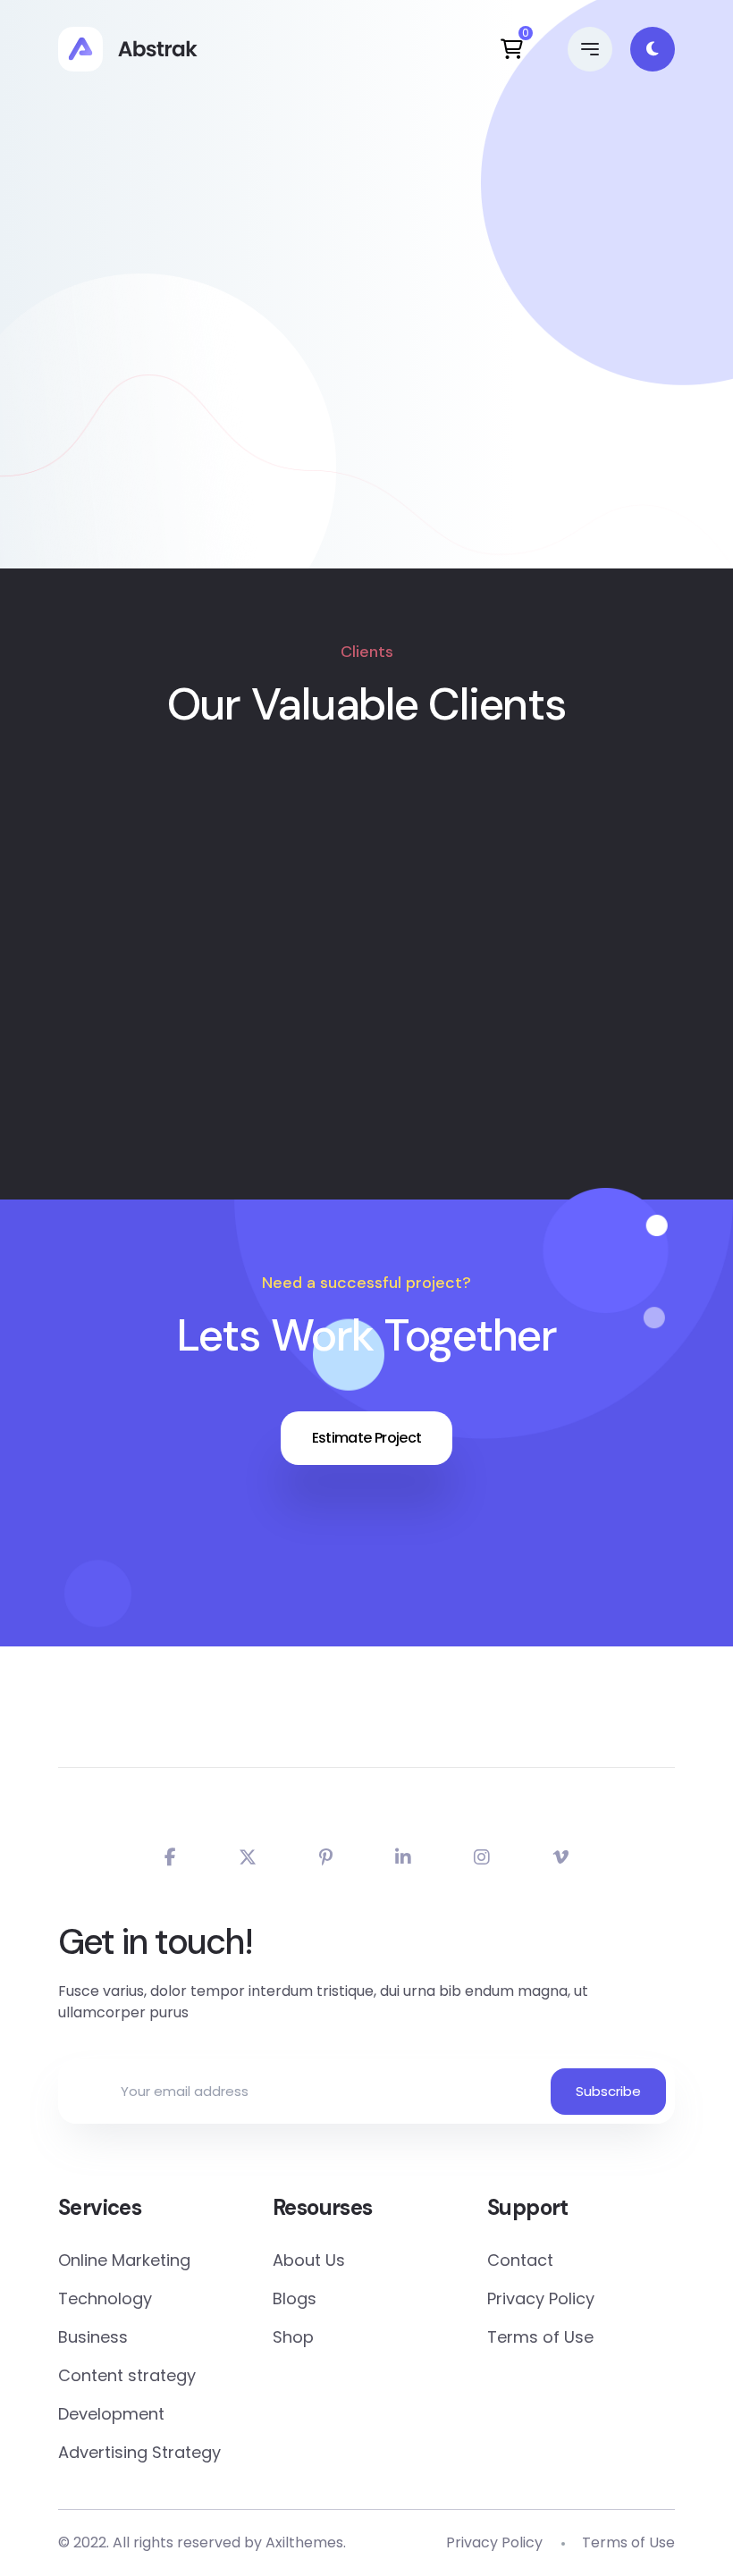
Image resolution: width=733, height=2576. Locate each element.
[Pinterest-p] (326, 1857)
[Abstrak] (128, 49)
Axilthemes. (306, 2542)
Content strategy (127, 2375)
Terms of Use (540, 2337)
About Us (309, 2260)
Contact (520, 2260)
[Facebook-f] (170, 1857)
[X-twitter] (248, 1857)
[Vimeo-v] (560, 1857)
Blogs (295, 2298)
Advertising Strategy (139, 2452)
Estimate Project (367, 1438)
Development (111, 2414)
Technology (105, 2298)
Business (93, 2337)
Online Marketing (124, 2260)
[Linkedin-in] (403, 1857)
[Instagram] (482, 1857)
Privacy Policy (541, 2298)
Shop (293, 2337)
